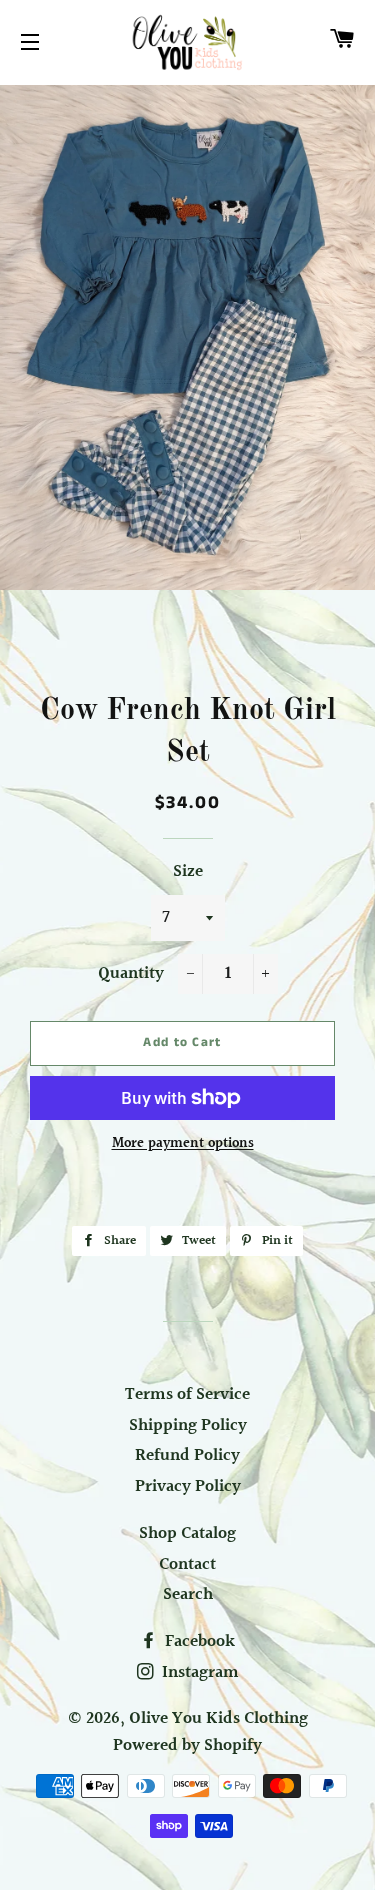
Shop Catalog (187, 1533)
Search (188, 1594)
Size (188, 872)
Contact (187, 1564)
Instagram (198, 1672)
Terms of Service (187, 1394)
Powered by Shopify (187, 1745)
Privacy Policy (188, 1486)
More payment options (183, 1144)
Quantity (131, 974)
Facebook (198, 1641)
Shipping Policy (188, 1425)
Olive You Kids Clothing (218, 1718)
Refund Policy (187, 1455)
